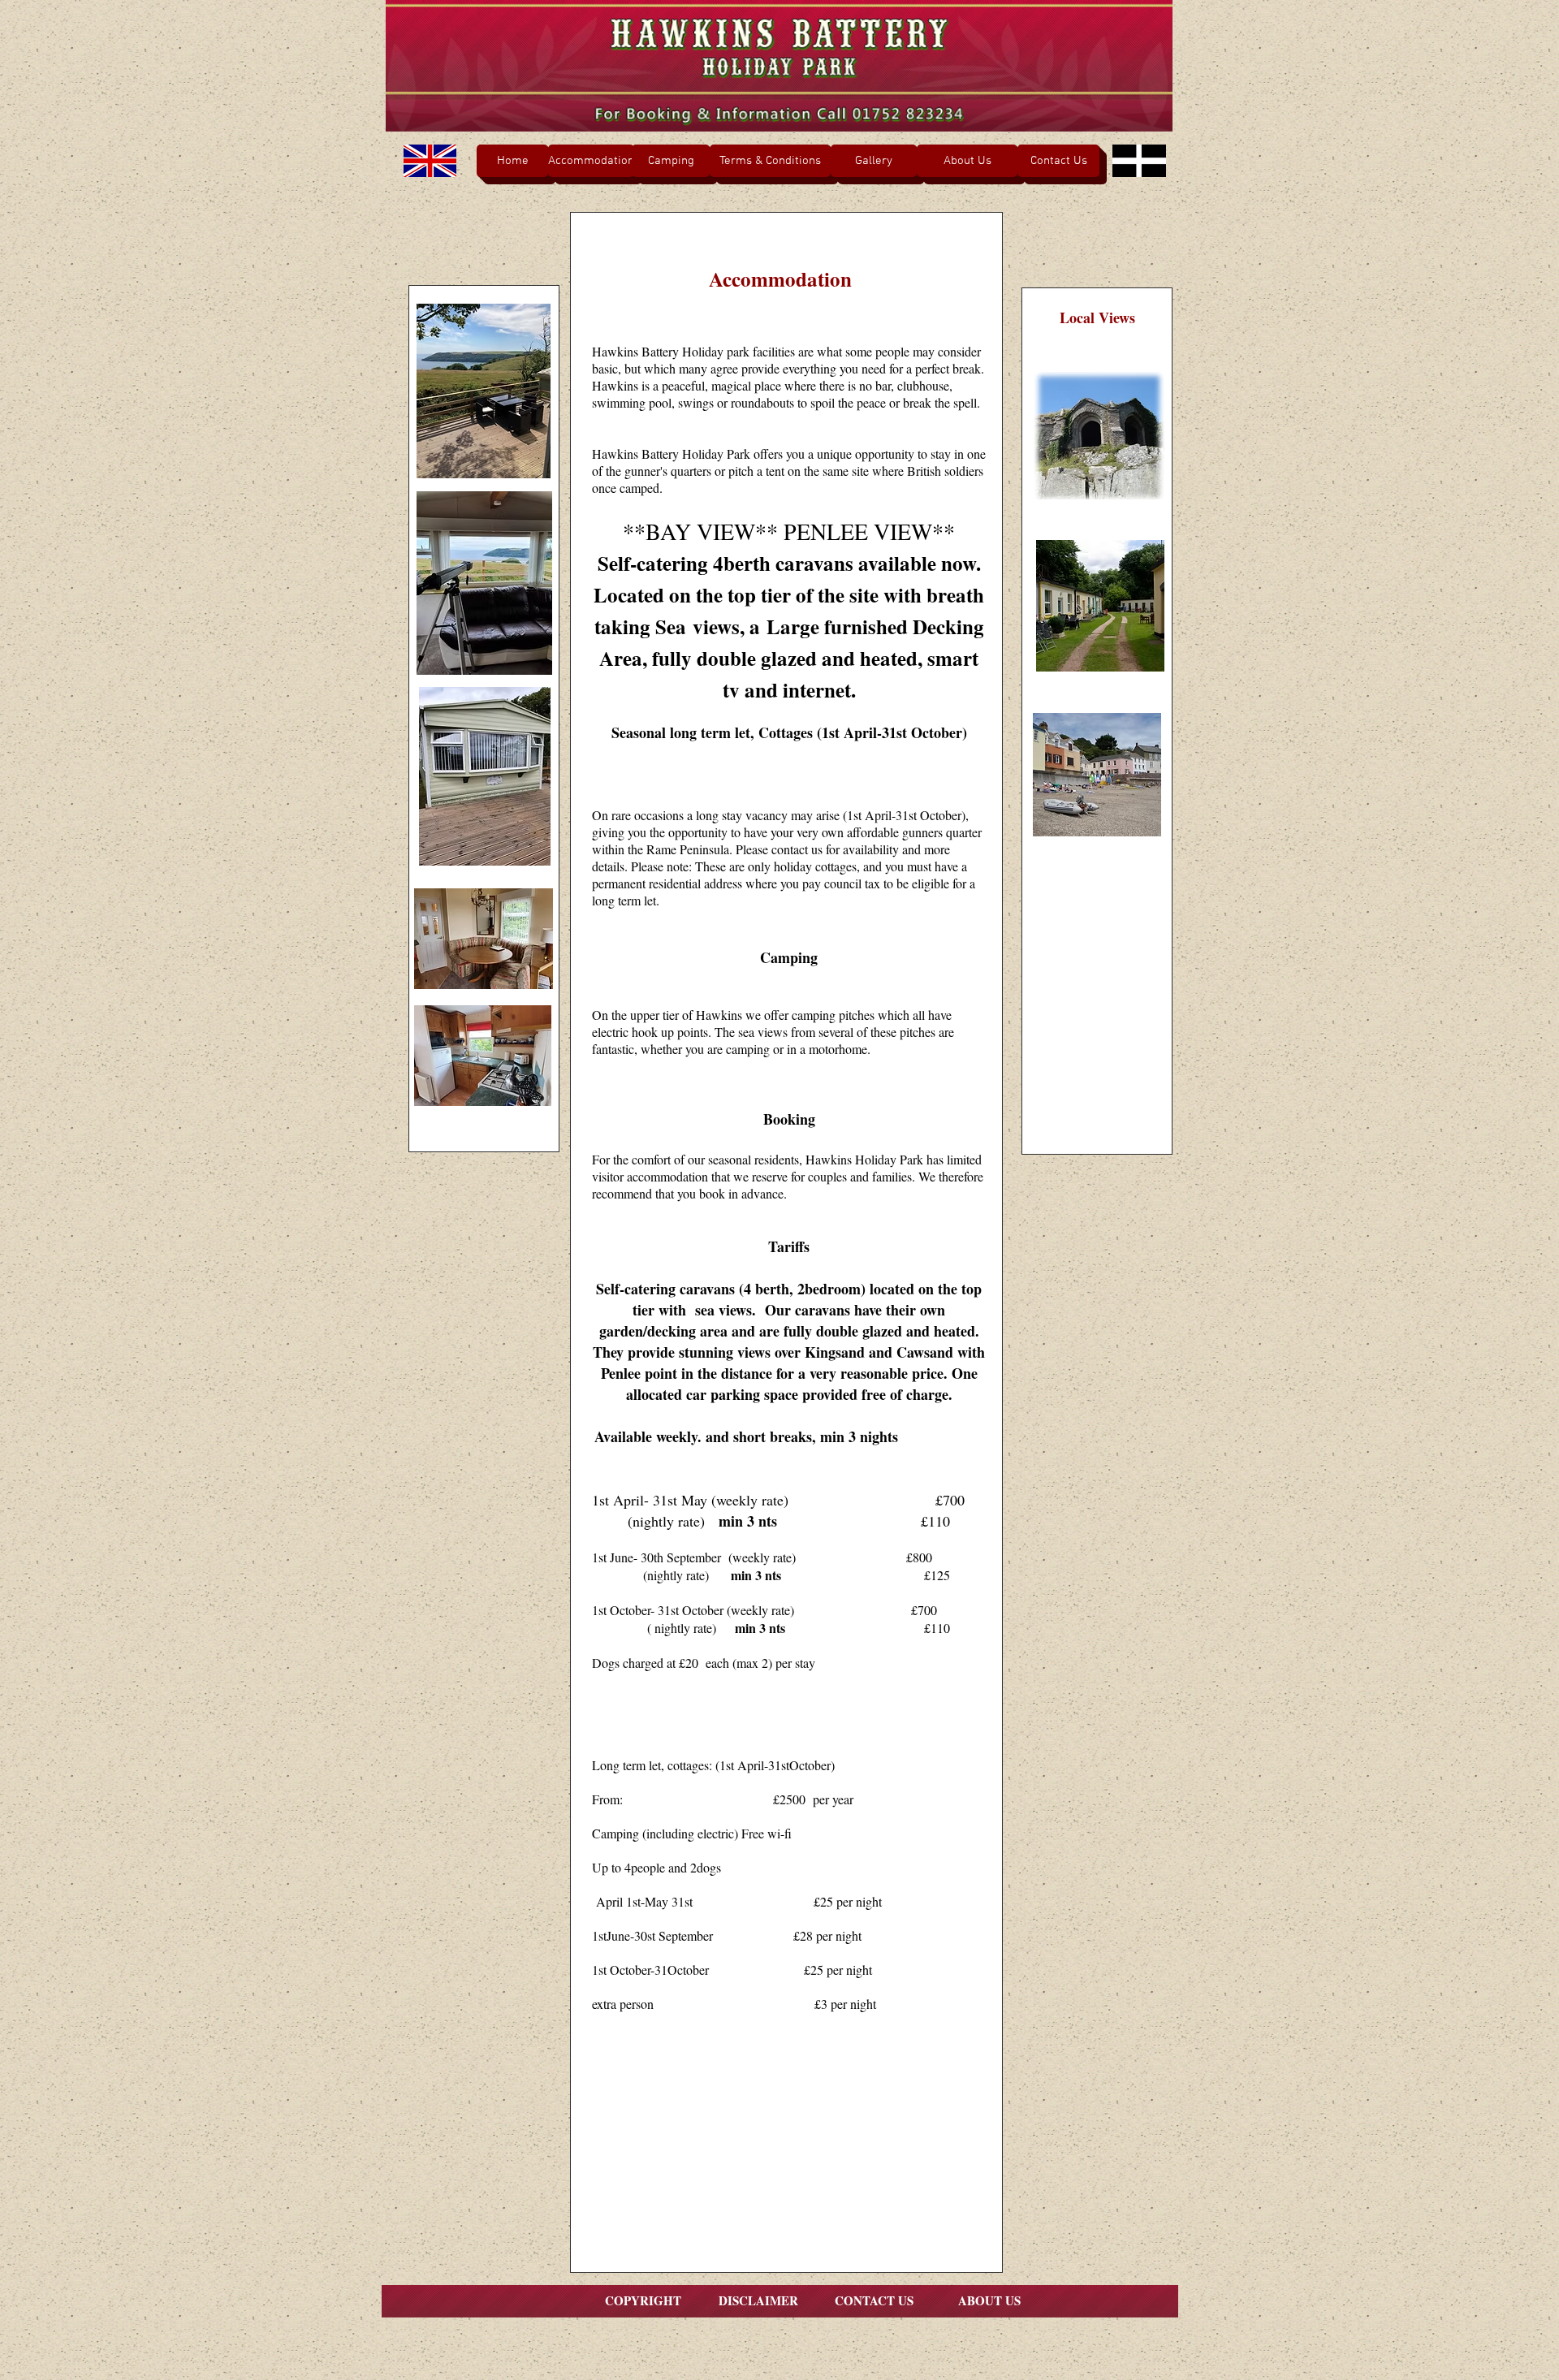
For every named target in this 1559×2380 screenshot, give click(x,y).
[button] (967, 161)
